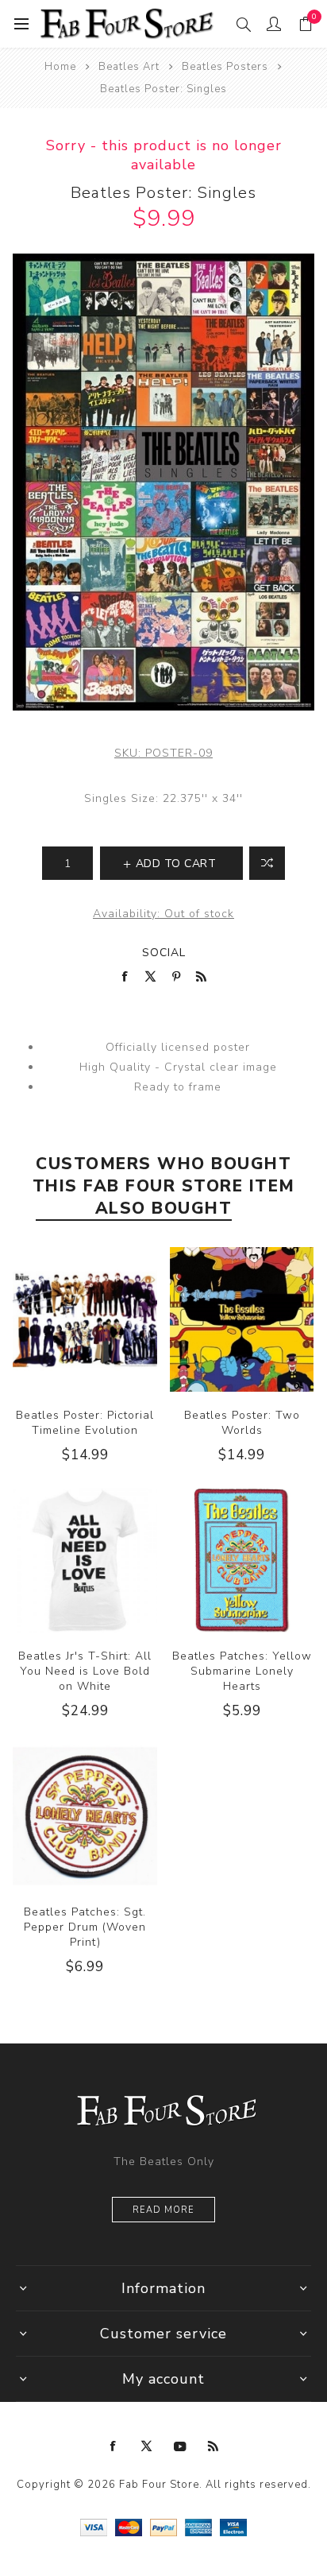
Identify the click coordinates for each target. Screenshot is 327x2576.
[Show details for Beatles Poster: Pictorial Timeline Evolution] (85, 1319)
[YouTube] (180, 2446)
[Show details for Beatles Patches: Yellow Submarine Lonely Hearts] (242, 1560)
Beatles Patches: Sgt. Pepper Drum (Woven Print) (85, 1927)
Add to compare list (267, 863)
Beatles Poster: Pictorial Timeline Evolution (85, 1423)
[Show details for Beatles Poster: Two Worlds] (242, 1319)
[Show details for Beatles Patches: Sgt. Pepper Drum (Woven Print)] (85, 1816)
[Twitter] (147, 2446)
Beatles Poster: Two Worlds (242, 1423)
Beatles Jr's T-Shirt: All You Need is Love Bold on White (85, 1671)
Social (164, 953)
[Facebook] (113, 2446)
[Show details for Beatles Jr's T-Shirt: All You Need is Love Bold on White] (85, 1560)
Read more (163, 2210)
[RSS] (214, 2446)
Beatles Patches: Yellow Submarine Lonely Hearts (242, 1671)
